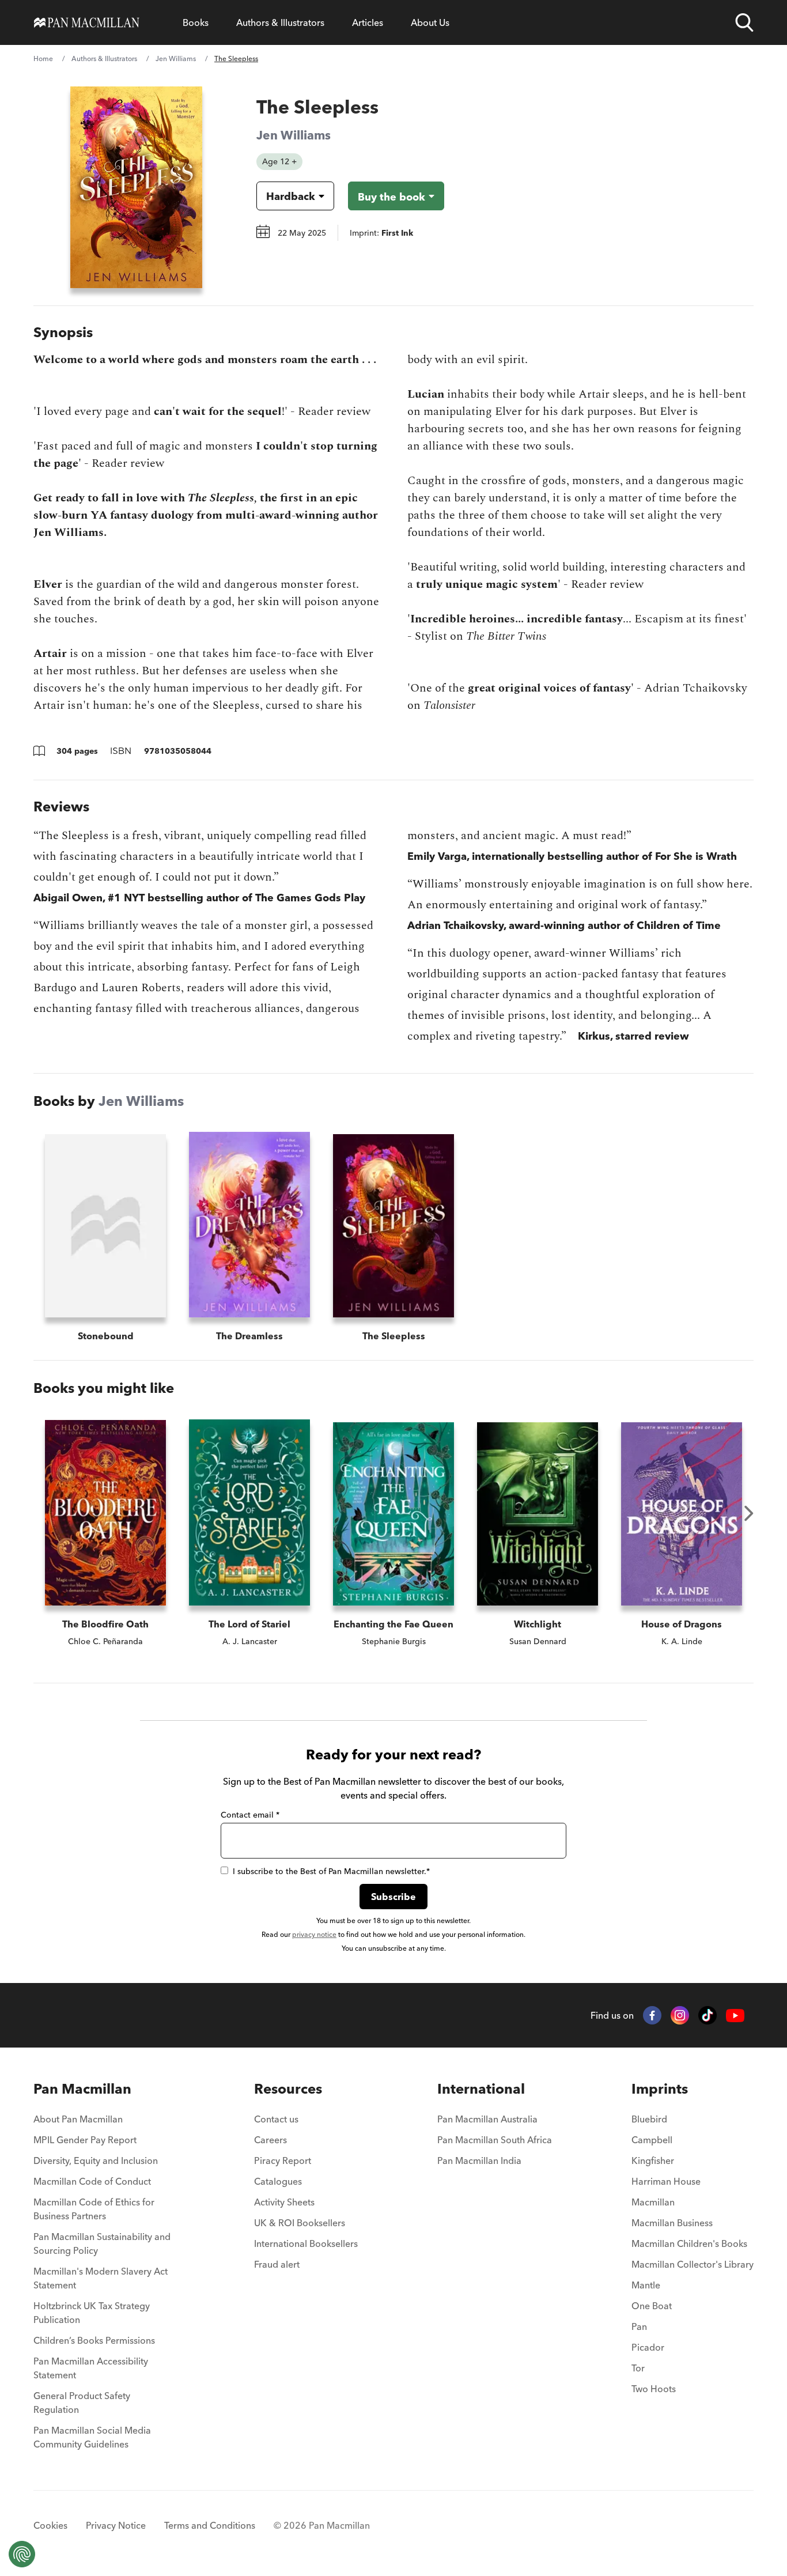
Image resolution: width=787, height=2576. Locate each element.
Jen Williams (176, 58)
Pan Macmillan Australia (487, 2119)
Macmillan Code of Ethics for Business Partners (94, 2209)
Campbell (652, 2140)
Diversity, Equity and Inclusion (96, 2160)
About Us (430, 22)
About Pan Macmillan (78, 2119)
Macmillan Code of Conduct (92, 2181)
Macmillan (653, 2202)
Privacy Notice (116, 2525)
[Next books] (749, 1513)
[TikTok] (707, 2015)
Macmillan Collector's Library (693, 2264)
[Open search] (744, 22)
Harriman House (666, 2181)
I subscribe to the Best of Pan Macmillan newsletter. (331, 1871)
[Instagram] (680, 2015)
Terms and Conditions (210, 2525)
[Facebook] (652, 2015)
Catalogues (278, 2181)
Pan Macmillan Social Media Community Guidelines (92, 2437)
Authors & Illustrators (280, 22)
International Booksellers (306, 2243)
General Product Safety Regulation (82, 2403)
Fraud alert (277, 2264)
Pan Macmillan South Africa (495, 2140)
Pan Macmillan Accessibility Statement (91, 2368)
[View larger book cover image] (136, 187)
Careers (270, 2140)
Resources (288, 2089)
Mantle (646, 2285)
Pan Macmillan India (479, 2160)
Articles (368, 22)
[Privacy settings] (22, 2554)
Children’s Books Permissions (94, 2340)
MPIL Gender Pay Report (85, 2140)
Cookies (50, 2525)
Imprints (660, 2089)
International (481, 2089)
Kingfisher (653, 2160)
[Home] (87, 22)
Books (196, 22)
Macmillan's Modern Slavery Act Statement (101, 2278)
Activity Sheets (284, 2202)
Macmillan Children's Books (689, 2243)
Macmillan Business (672, 2223)
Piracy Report (283, 2160)
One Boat (652, 2306)
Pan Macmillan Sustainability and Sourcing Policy (102, 2243)
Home (43, 58)
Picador (648, 2347)
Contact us (276, 2119)
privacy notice (314, 1934)
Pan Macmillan (82, 2089)
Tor (638, 2368)
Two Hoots (654, 2389)
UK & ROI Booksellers (300, 2223)
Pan (639, 2326)
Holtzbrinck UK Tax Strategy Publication (92, 2313)
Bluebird (649, 2119)
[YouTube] (735, 2016)
